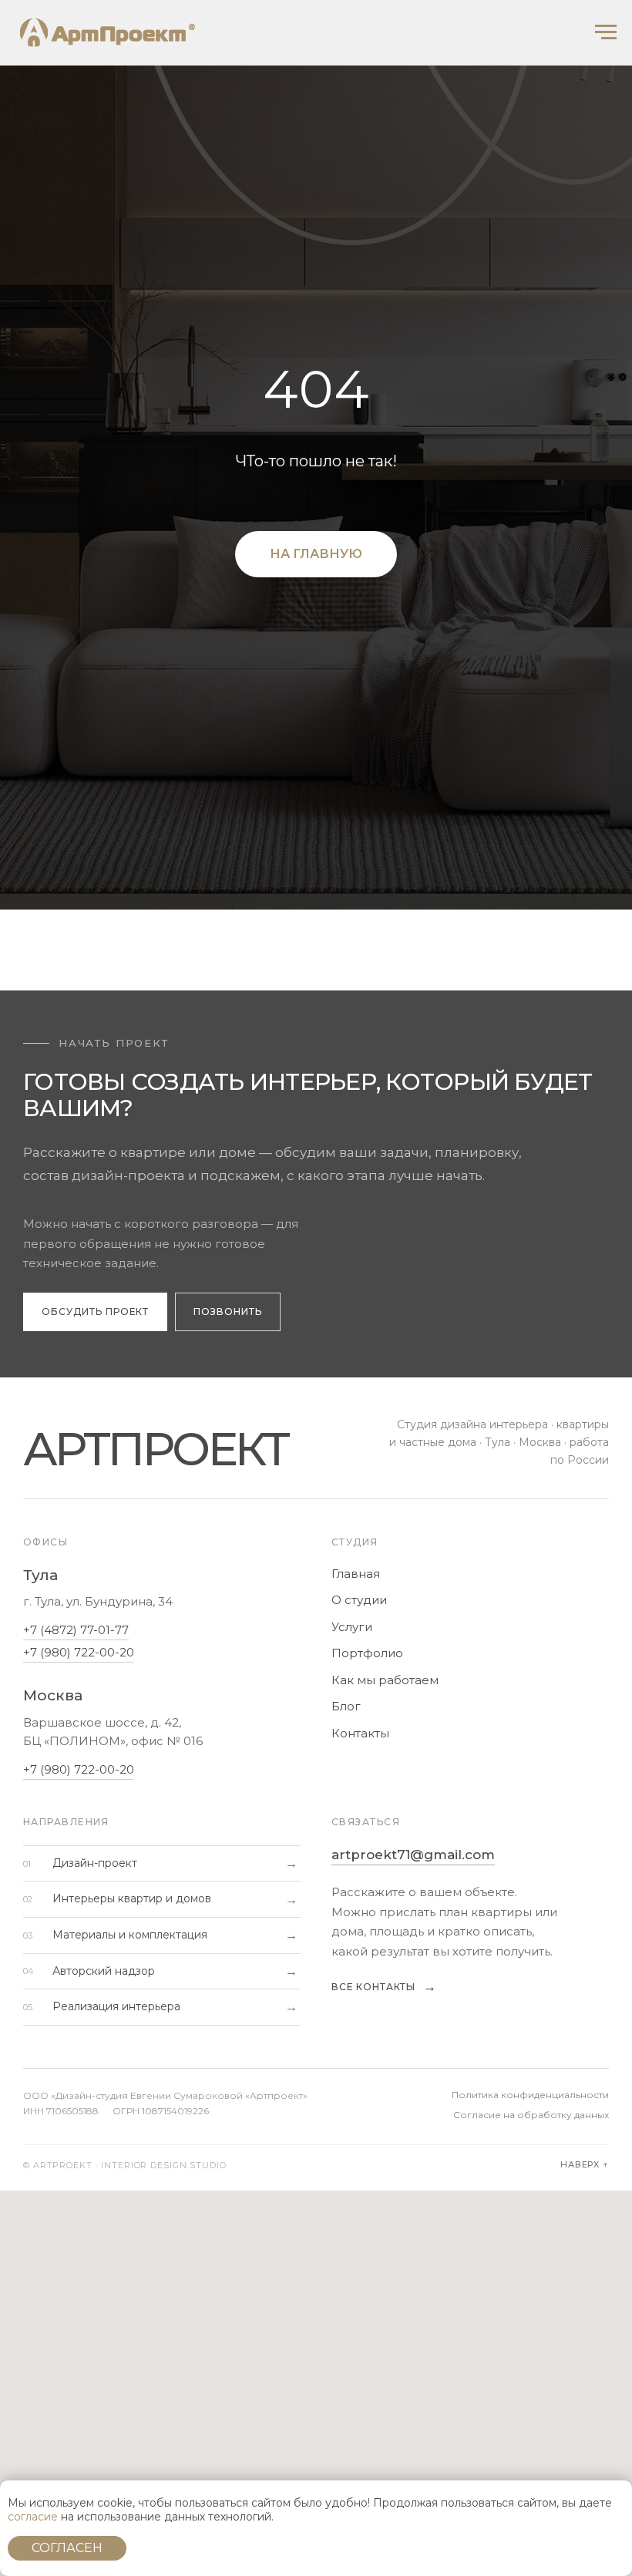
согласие (33, 2517)
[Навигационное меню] (606, 32)
